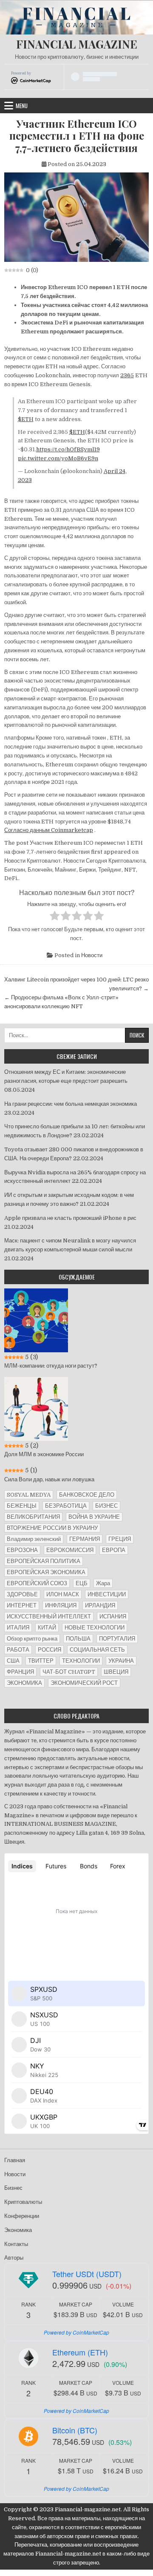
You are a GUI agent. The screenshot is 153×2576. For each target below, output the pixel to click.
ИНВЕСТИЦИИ (107, 1594)
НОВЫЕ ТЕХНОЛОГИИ (95, 1628)
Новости (92, 955)
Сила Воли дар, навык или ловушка (49, 1479)
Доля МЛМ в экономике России (44, 1454)
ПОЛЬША (78, 1639)
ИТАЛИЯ (18, 1628)
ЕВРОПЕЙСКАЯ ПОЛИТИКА (44, 1561)
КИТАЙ (47, 1628)
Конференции (22, 2216)
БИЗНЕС (106, 1506)
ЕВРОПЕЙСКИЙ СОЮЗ (37, 1583)
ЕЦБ (82, 1583)
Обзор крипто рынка (32, 1639)
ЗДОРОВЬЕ (22, 1594)
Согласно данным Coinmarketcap (49, 830)
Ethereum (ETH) (80, 2352)
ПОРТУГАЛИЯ (117, 1639)
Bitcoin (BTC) (75, 2430)
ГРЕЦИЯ (120, 1539)
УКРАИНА (121, 1661)
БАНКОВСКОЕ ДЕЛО (87, 1495)
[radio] (55, 917)
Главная (15, 2160)
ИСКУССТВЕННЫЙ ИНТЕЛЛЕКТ (49, 1616)
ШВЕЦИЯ (116, 1672)
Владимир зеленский (34, 1539)
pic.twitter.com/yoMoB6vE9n (58, 458)
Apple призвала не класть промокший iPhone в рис (70, 1218)
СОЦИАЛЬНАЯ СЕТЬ (97, 1650)
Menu (22, 106)
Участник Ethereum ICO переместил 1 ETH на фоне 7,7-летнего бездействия (77, 136)
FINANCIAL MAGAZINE (77, 44)
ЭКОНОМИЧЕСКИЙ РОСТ (84, 1683)
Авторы (14, 2258)
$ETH (26, 419)
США (13, 1661)
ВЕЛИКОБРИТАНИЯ (33, 1517)
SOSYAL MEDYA (29, 1495)
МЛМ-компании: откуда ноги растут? (51, 1366)
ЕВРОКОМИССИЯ (70, 1550)
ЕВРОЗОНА (22, 1550)
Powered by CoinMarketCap (76, 2332)
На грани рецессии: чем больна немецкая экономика (71, 1104)
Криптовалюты (23, 2202)
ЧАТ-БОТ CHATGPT (69, 1672)
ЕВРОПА (114, 1550)
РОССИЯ (50, 1650)
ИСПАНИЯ (113, 1616)
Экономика (18, 2230)
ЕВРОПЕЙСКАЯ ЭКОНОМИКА (46, 1572)
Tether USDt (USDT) (87, 2274)
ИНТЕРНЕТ (22, 1605)
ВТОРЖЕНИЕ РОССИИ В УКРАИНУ (52, 1528)
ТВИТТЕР (41, 1661)
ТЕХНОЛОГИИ (81, 1661)
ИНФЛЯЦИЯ (61, 1605)
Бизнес (13, 2188)
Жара (103, 1583)
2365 (127, 375)
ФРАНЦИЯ (20, 1672)
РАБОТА (18, 1650)
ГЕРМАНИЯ (85, 1539)
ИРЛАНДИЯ (100, 1605)
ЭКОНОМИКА (24, 1683)
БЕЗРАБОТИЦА (66, 1506)
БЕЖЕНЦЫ (22, 1506)
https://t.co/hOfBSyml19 (68, 449)
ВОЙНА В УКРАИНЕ (94, 1517)
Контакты (16, 2244)
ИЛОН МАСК (63, 1594)
